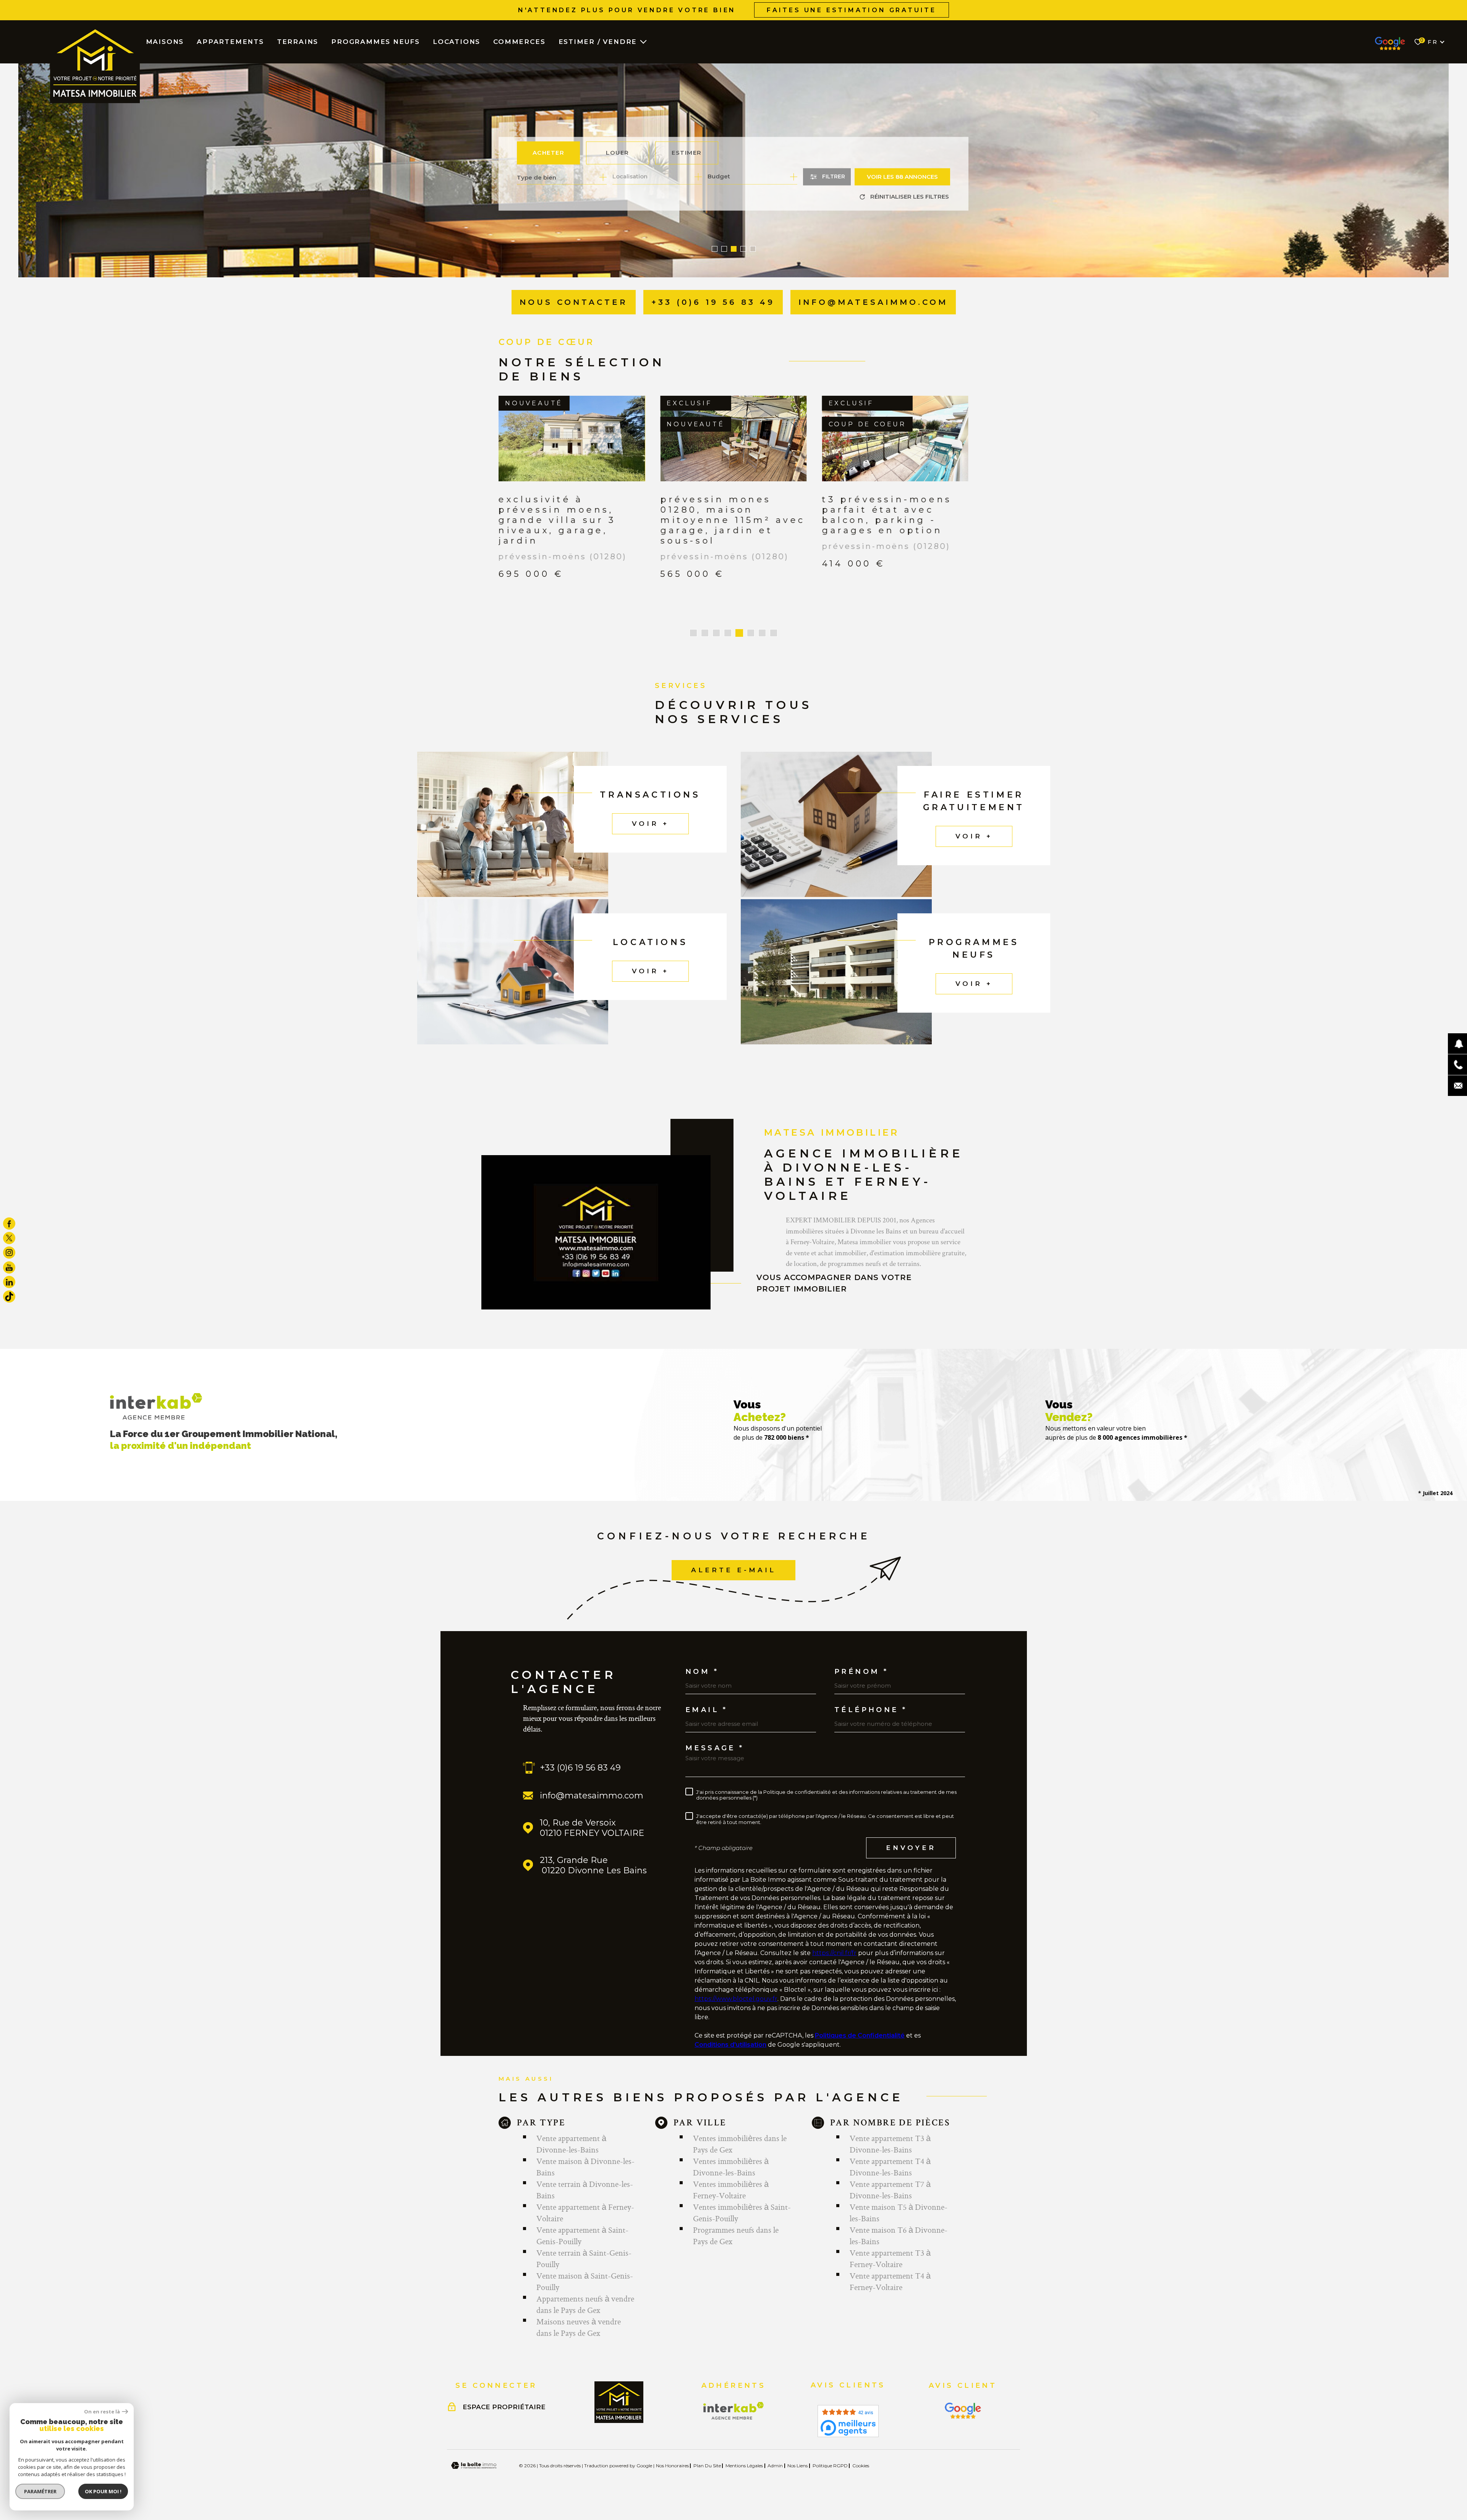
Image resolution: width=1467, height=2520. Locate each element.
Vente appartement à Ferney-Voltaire (585, 2212)
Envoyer (911, 1848)
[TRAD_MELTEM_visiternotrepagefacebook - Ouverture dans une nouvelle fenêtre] (9, 1224)
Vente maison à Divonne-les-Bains (585, 2167)
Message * (715, 1748)
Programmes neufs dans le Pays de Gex (736, 2235)
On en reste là (102, 2412)
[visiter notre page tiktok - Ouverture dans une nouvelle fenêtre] (9, 1296)
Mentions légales (744, 2466)
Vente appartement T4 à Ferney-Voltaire (890, 2281)
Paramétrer (40, 2491)
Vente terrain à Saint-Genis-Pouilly (584, 2258)
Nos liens (797, 2466)
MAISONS (165, 42)
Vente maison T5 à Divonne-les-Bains (899, 2212)
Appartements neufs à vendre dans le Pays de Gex (585, 2304)
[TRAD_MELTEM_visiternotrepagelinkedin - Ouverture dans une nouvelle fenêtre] (9, 1282)
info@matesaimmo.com (592, 1796)
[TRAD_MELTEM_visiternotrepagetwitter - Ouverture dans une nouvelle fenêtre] (9, 1238)
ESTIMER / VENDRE (598, 42)
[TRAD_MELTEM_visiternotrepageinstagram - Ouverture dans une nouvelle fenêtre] (9, 1253)
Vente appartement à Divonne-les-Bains (571, 2144)
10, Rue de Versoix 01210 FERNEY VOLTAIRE (592, 1828)
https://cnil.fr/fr (834, 1953)
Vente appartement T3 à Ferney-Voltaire (890, 2258)
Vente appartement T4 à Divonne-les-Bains (890, 2167)
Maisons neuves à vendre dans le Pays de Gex (579, 2327)
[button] (715, 249)
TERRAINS (298, 42)
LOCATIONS (457, 42)
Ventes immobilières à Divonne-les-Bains (731, 2167)
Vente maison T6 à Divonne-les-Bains (899, 2235)
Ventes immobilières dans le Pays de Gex (740, 2144)
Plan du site (707, 2466)
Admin (775, 2466)
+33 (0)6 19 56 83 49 (580, 1768)
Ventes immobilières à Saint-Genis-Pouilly (742, 2212)
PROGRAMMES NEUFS (376, 42)
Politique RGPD (830, 2466)
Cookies (861, 2466)
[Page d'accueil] (95, 65)
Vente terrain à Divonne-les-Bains (585, 2190)
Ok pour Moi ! (103, 2491)
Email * (707, 1710)
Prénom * (861, 1672)
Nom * (702, 1672)
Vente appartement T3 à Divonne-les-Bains (890, 2144)
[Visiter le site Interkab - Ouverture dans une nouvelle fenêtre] (734, 2411)
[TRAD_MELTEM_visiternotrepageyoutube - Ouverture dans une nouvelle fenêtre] (9, 1267)
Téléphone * (871, 1710)
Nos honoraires (672, 2466)
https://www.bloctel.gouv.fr (736, 1999)
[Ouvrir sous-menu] (643, 41)
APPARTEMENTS (230, 42)
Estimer (687, 153)
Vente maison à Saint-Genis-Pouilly (585, 2281)
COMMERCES (519, 42)
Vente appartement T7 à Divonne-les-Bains (890, 2190)
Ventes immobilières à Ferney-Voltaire (731, 2190)
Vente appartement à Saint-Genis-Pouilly (582, 2235)
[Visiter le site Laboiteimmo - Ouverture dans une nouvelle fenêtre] (474, 2466)
